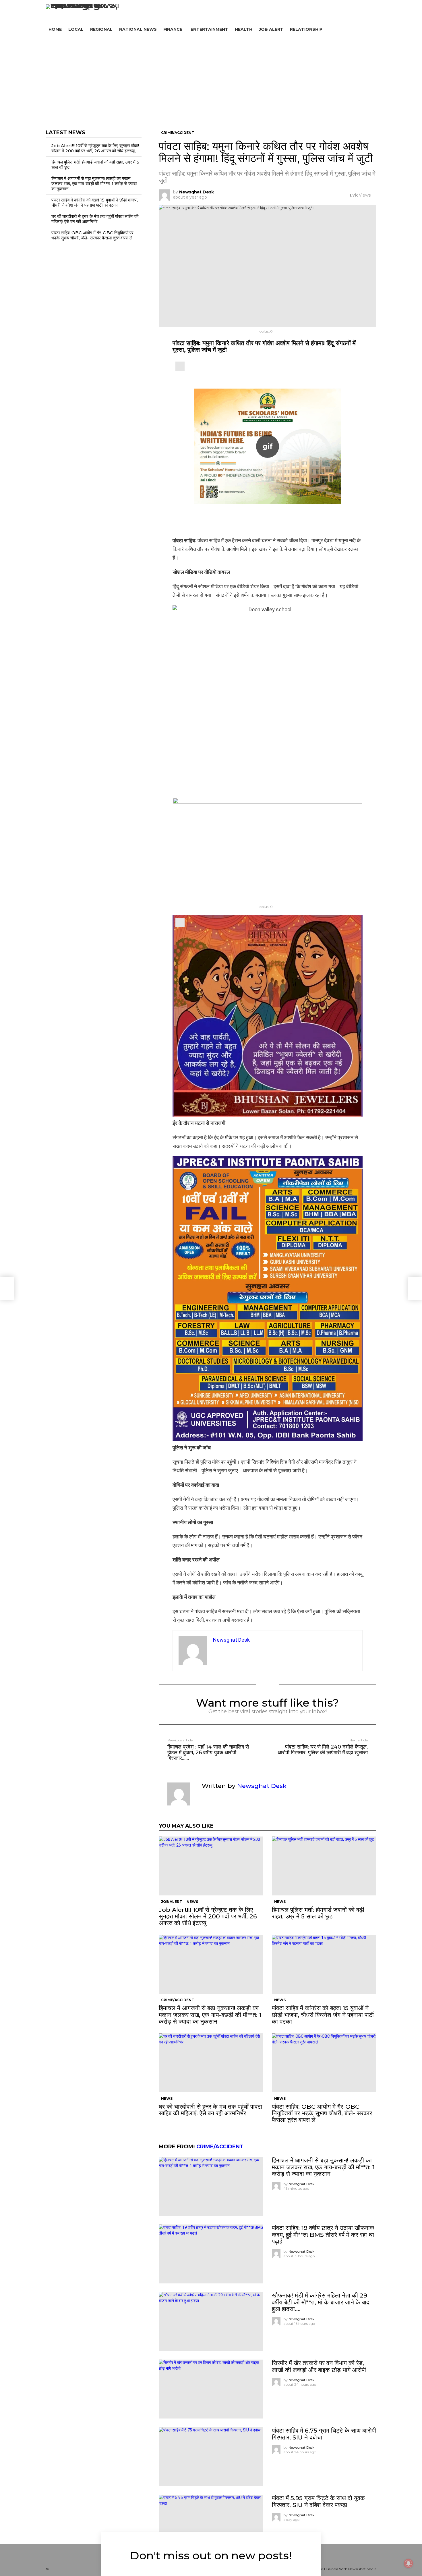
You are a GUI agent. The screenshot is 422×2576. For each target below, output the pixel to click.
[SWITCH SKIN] (252, 12)
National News (138, 29)
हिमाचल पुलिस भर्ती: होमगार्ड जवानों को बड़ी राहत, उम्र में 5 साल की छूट (318, 1913)
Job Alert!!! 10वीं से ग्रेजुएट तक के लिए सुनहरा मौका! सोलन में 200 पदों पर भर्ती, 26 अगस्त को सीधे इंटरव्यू (208, 1916)
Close (413, 2552)
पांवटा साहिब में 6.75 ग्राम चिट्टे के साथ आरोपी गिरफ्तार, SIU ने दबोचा (324, 2434)
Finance (173, 29)
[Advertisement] (211, 78)
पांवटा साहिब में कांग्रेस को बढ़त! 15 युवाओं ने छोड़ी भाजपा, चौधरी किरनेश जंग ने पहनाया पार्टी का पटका (323, 2015)
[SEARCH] (364, 29)
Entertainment (209, 29)
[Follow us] (356, 29)
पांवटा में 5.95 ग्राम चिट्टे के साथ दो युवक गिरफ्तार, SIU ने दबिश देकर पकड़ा (318, 2501)
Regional (101, 29)
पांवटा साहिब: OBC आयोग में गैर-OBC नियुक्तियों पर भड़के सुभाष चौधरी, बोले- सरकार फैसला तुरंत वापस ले (322, 2113)
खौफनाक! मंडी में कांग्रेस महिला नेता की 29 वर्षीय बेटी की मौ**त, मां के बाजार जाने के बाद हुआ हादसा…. (321, 2302)
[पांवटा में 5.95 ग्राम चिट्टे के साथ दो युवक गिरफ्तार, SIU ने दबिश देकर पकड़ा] (211, 2524)
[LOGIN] (373, 29)
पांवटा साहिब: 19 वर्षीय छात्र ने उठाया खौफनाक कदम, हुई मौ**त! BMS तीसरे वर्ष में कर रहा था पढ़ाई (323, 2234)
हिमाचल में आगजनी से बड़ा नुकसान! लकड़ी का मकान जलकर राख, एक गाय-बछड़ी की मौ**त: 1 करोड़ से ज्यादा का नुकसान (210, 2015)
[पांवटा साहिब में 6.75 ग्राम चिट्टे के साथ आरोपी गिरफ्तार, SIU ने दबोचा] (211, 2457)
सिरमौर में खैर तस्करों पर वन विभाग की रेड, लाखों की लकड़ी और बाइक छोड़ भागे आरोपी (319, 2366)
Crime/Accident (178, 2000)
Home (55, 29)
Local (76, 29)
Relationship (306, 29)
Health (244, 29)
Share (166, 212)
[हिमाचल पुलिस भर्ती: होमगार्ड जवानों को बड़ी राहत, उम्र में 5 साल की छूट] (324, 1866)
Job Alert (271, 29)
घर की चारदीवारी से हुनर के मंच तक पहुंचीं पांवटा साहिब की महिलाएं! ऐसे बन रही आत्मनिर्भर (211, 2110)
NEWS (192, 1902)
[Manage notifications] (409, 2563)
